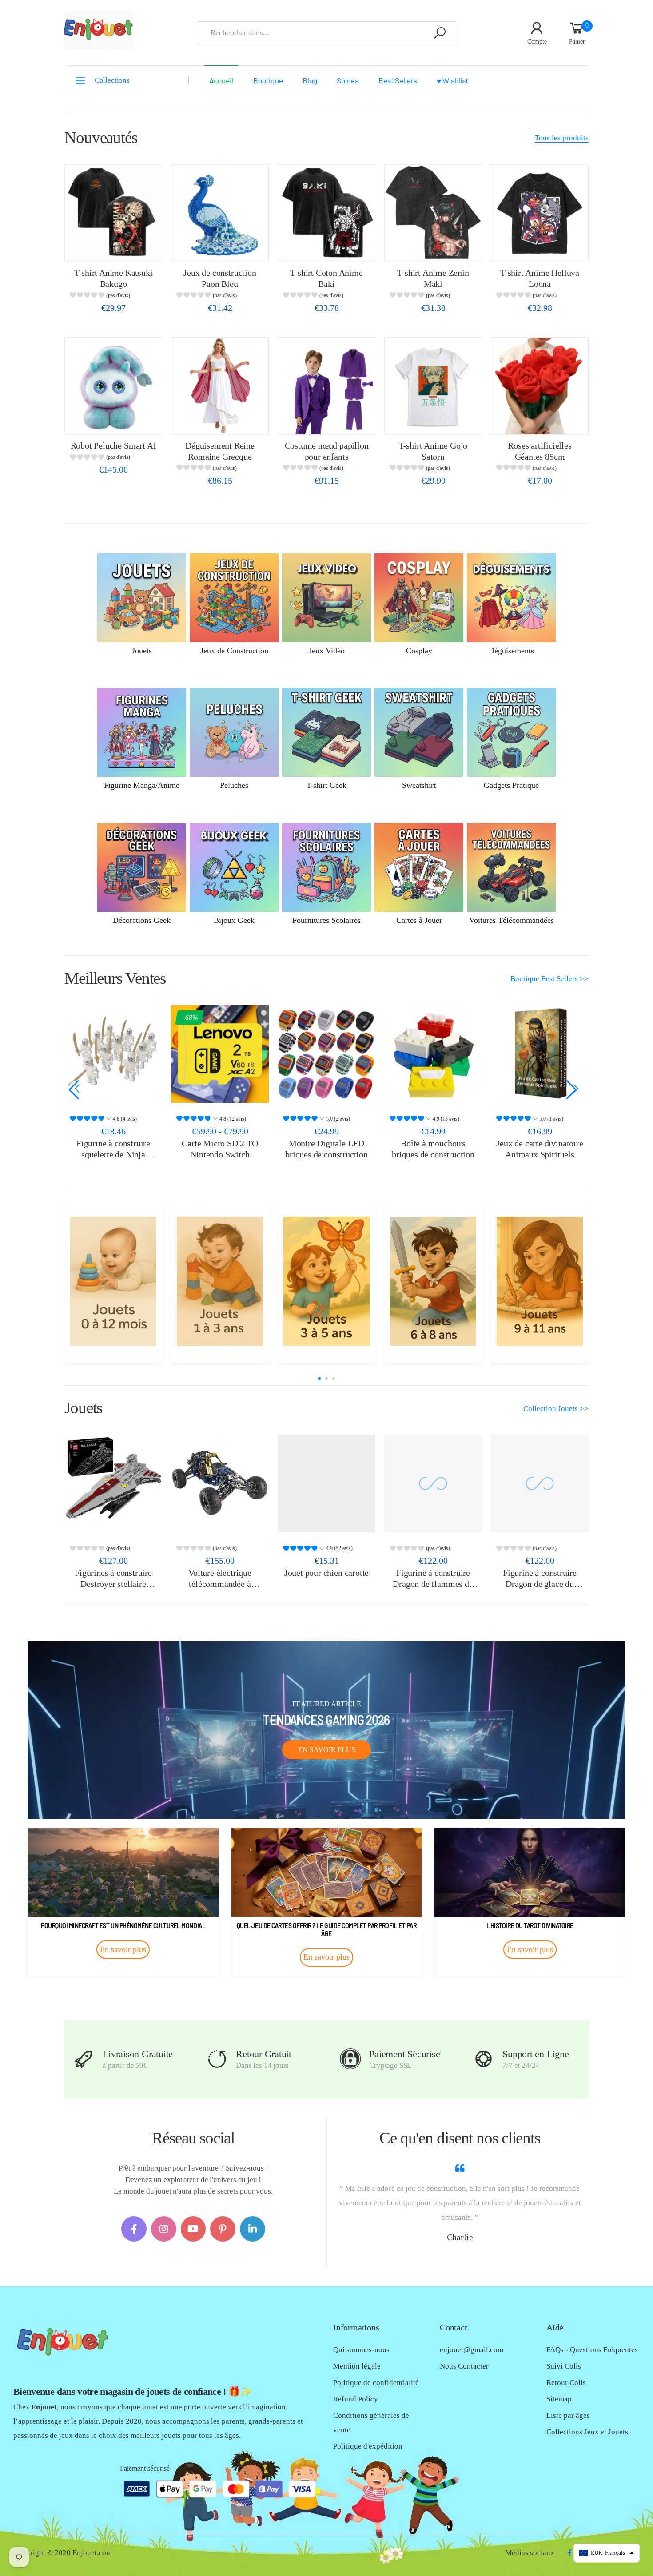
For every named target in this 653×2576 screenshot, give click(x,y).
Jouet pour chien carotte (326, 1573)
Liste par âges (568, 2415)
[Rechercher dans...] (440, 33)
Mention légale (357, 2366)
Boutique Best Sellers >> (549, 979)
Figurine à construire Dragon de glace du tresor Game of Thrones (540, 1584)
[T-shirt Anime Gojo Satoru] (433, 386)
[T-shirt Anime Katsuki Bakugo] (113, 213)
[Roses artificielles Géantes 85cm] (540, 386)
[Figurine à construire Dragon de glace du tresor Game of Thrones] (540, 1483)
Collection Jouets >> (556, 1409)
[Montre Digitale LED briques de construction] (220, 1054)
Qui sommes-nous (361, 2350)
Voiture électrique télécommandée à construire (220, 1584)
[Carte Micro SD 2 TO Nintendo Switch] (113, 1054)
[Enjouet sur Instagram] (164, 2229)
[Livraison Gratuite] (84, 2059)
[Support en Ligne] (484, 2059)
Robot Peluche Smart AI (113, 445)
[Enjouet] (113, 1281)
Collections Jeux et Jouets (587, 2432)
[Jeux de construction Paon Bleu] (220, 213)
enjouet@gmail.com (472, 2350)
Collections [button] (112, 80)
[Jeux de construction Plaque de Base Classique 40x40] (540, 1054)
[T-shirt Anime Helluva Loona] (540, 213)
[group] (113, 296)
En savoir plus (327, 1750)
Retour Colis (566, 2383)
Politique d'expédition (368, 2446)
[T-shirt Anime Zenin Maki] (433, 213)
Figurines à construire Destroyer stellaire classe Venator (113, 1584)
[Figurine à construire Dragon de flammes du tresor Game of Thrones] (433, 1483)
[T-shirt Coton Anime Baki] (326, 213)
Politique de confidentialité (376, 2383)
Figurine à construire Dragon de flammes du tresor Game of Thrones (433, 1584)
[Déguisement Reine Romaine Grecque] (220, 386)
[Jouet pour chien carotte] (326, 1483)
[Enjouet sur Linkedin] (253, 2229)
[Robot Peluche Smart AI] (113, 386)
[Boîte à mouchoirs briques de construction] (326, 1054)
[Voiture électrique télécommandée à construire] (220, 1483)
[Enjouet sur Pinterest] (223, 2229)
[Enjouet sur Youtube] (193, 2229)
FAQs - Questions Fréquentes (592, 2350)
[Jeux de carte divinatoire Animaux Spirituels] (433, 1054)
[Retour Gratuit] (217, 2059)
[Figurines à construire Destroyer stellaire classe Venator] (113, 1483)
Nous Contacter (464, 2366)
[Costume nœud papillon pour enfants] (326, 386)
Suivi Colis (564, 2366)
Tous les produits (562, 138)
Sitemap (559, 2399)
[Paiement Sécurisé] (350, 2059)
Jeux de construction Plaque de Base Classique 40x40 (540, 1154)
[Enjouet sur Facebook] (134, 2229)
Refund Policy (356, 2399)
